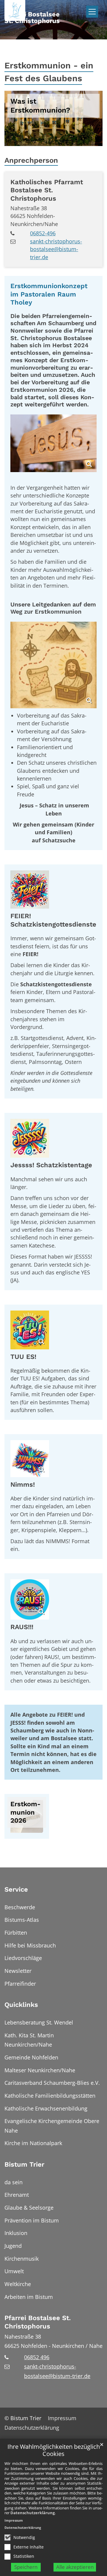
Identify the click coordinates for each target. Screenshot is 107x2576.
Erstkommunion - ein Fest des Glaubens (49, 72)
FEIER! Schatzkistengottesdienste (53, 920)
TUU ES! (23, 1357)
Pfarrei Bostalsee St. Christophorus (38, 2322)
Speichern (26, 2567)
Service (16, 1889)
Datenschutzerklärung (33, 2513)
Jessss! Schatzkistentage (51, 1165)
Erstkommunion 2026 (25, 1812)
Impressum (14, 2520)
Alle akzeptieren (75, 2567)
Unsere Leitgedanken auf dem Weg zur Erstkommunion (53, 608)
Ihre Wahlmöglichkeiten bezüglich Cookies (54, 2450)
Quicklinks (21, 2005)
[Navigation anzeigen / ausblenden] (92, 12)
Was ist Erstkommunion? (40, 106)
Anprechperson (31, 160)
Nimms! (23, 1484)
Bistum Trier (24, 2164)
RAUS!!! (22, 1627)
